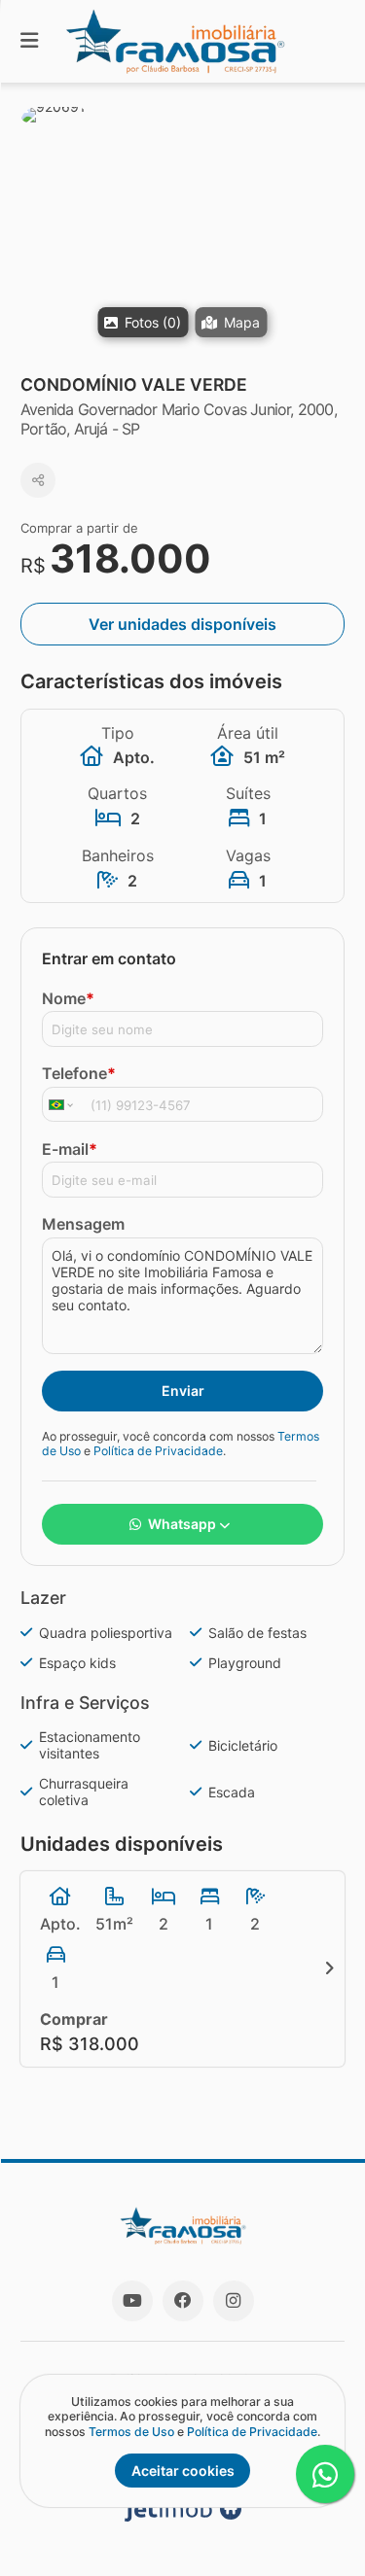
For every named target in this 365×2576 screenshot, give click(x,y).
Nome (68, 998)
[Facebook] (183, 2301)
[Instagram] (234, 2301)
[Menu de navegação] (29, 41)
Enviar (183, 1391)
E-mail (70, 1149)
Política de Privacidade (158, 1451)
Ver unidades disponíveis (182, 624)
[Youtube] (132, 2301)
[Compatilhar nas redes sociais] (38, 480)
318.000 (130, 558)
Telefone (79, 1073)
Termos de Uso (131, 2432)
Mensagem (83, 1224)
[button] (182, 228)
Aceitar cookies (183, 2471)
